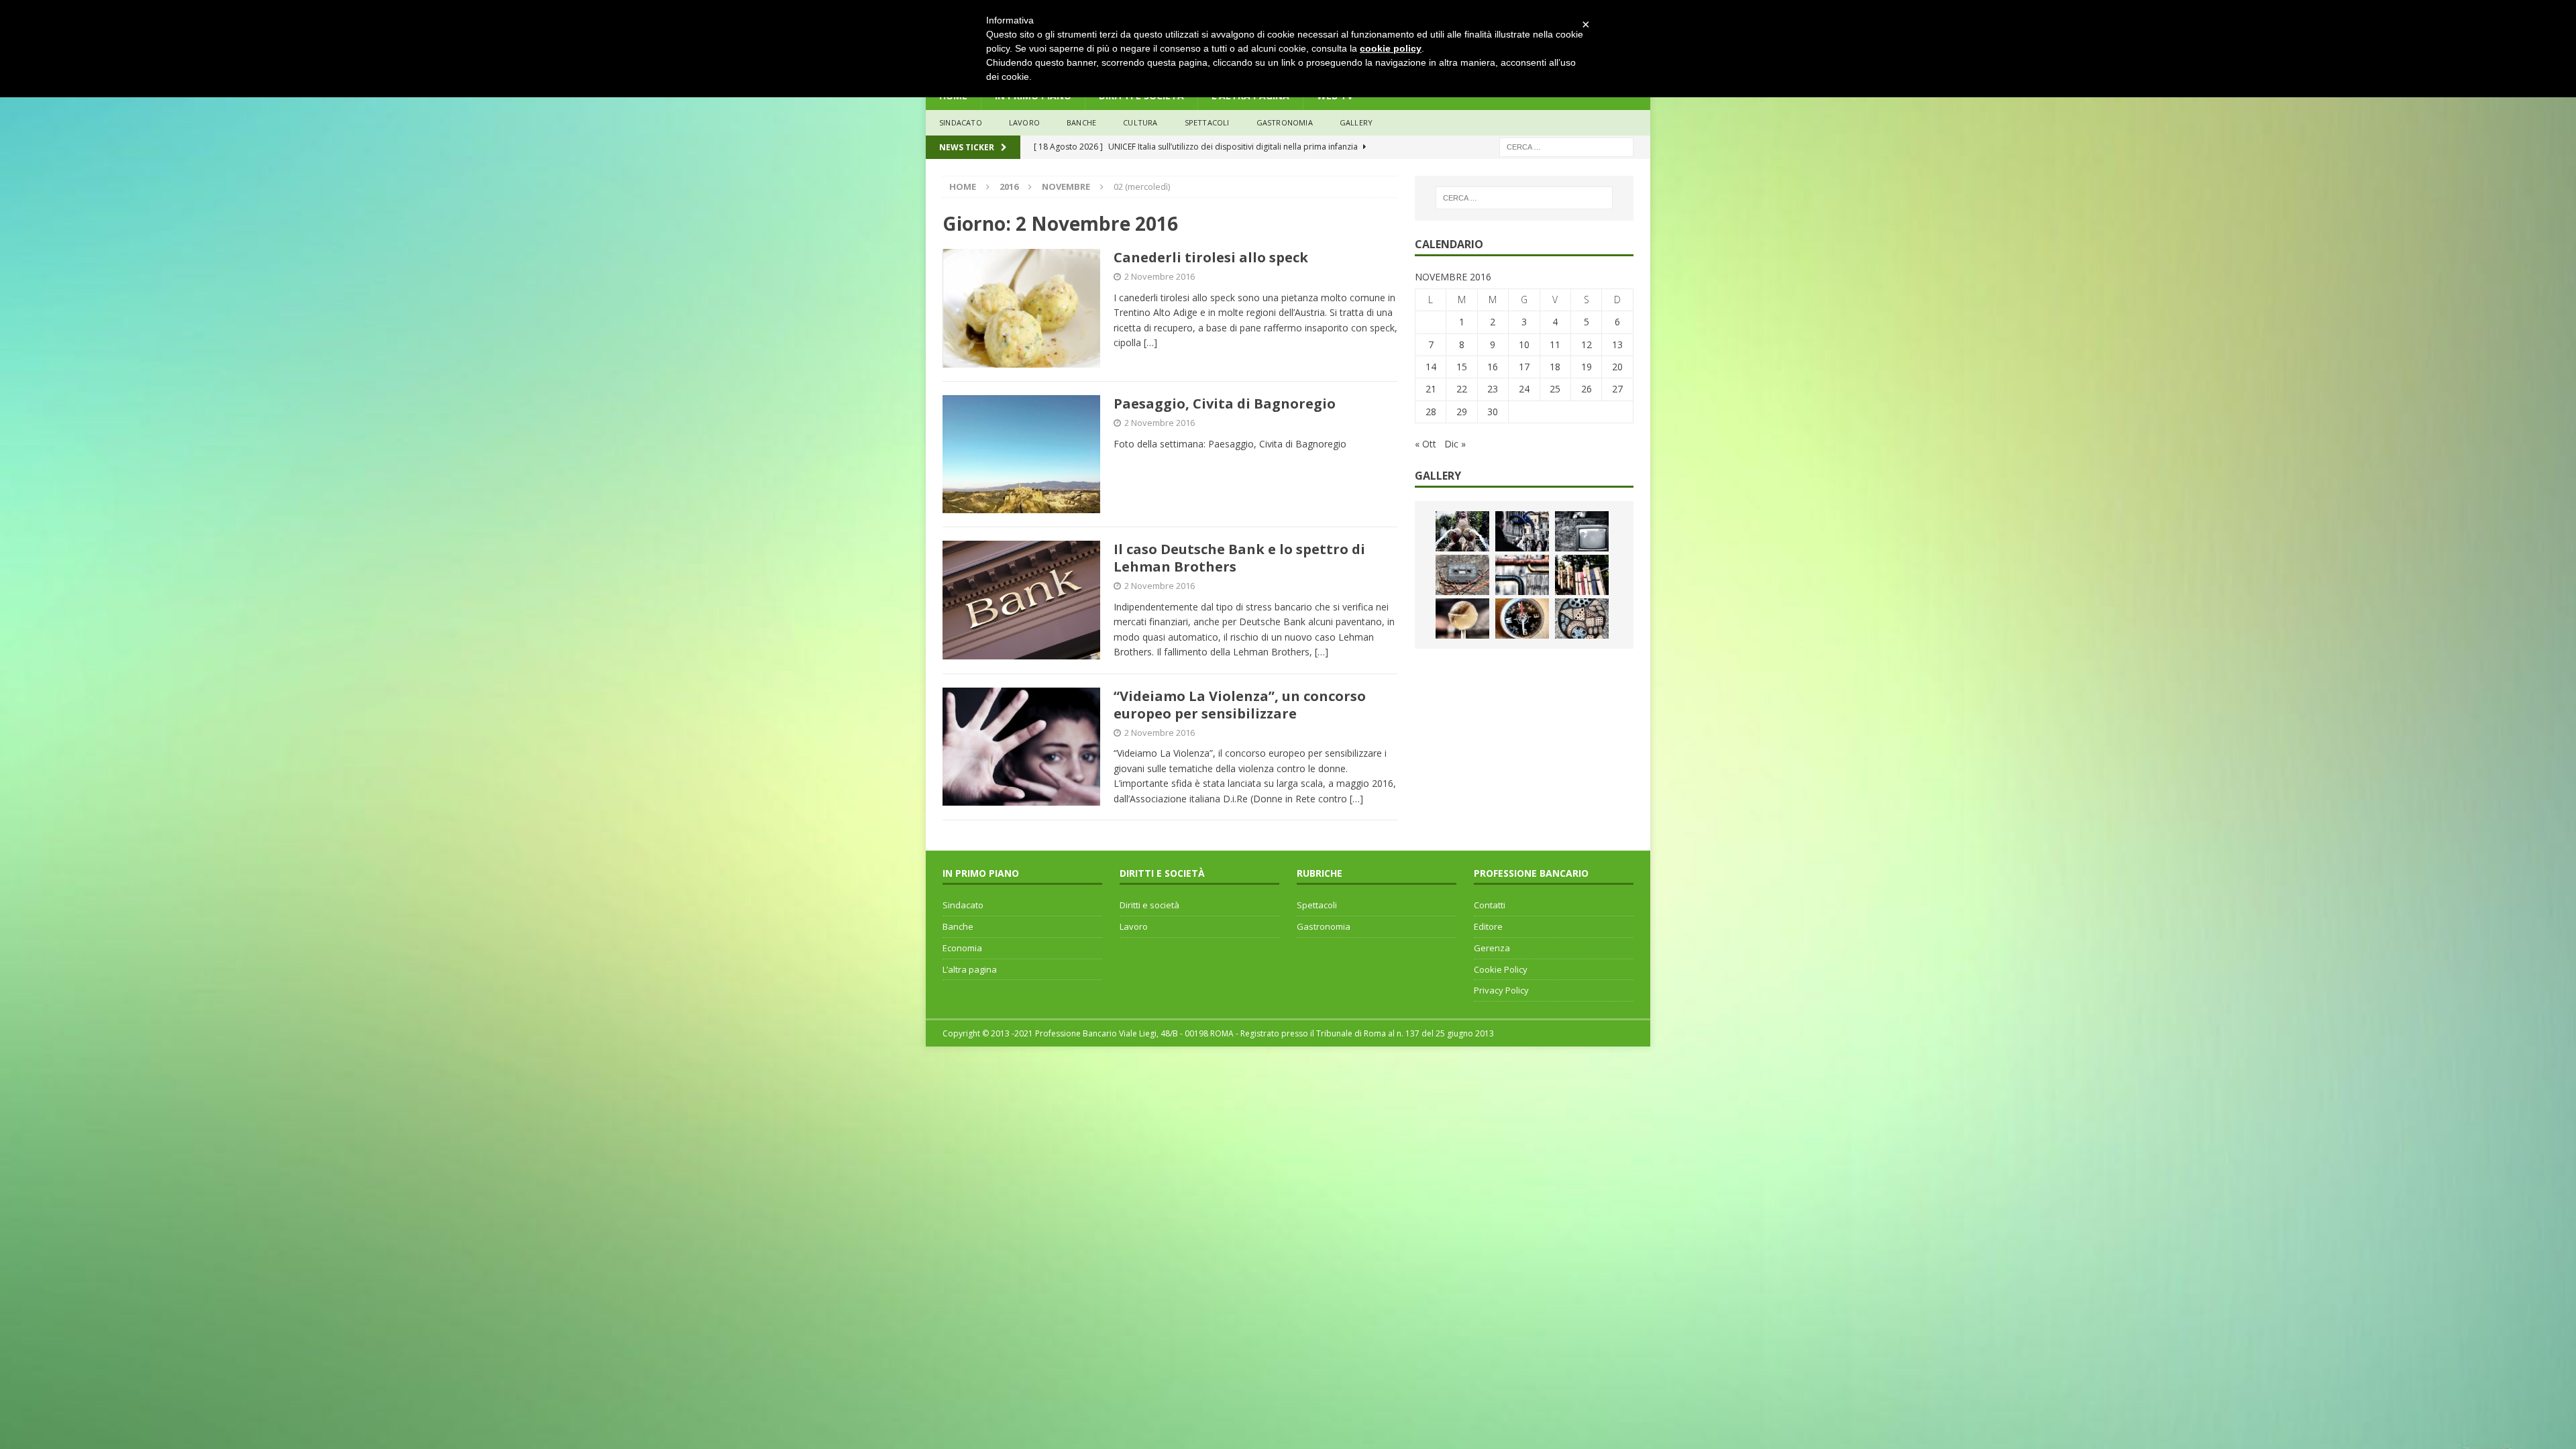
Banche (958, 926)
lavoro (1024, 122)
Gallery (1356, 122)
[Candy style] (1462, 619)
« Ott (1426, 444)
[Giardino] (1582, 575)
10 (1524, 344)
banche (1081, 122)
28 (1431, 412)
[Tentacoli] (1522, 531)
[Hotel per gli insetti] (1582, 619)
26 (1587, 389)
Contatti (1490, 905)
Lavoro (1134, 926)
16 (1493, 367)
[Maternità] (1462, 531)
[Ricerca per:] (1566, 146)
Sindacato (963, 905)
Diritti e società (1149, 905)
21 (1431, 389)
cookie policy (1391, 48)
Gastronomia (1285, 122)
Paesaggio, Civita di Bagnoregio (1225, 404)
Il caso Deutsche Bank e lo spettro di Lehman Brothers (1239, 558)
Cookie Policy (1501, 969)
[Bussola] (1522, 619)
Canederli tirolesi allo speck (1211, 257)
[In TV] (1582, 531)
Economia (962, 948)
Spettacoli (1207, 122)
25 (1555, 389)
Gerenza (1492, 948)
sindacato (961, 122)
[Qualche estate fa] (1462, 575)
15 (1462, 367)
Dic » (1455, 444)
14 (1431, 367)
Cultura (1140, 122)
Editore (1488, 926)
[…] (1150, 342)
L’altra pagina (970, 969)
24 (1524, 389)
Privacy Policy (1501, 990)
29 (1462, 412)
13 (1617, 344)
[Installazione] (1522, 575)
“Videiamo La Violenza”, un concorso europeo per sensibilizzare (1240, 705)
